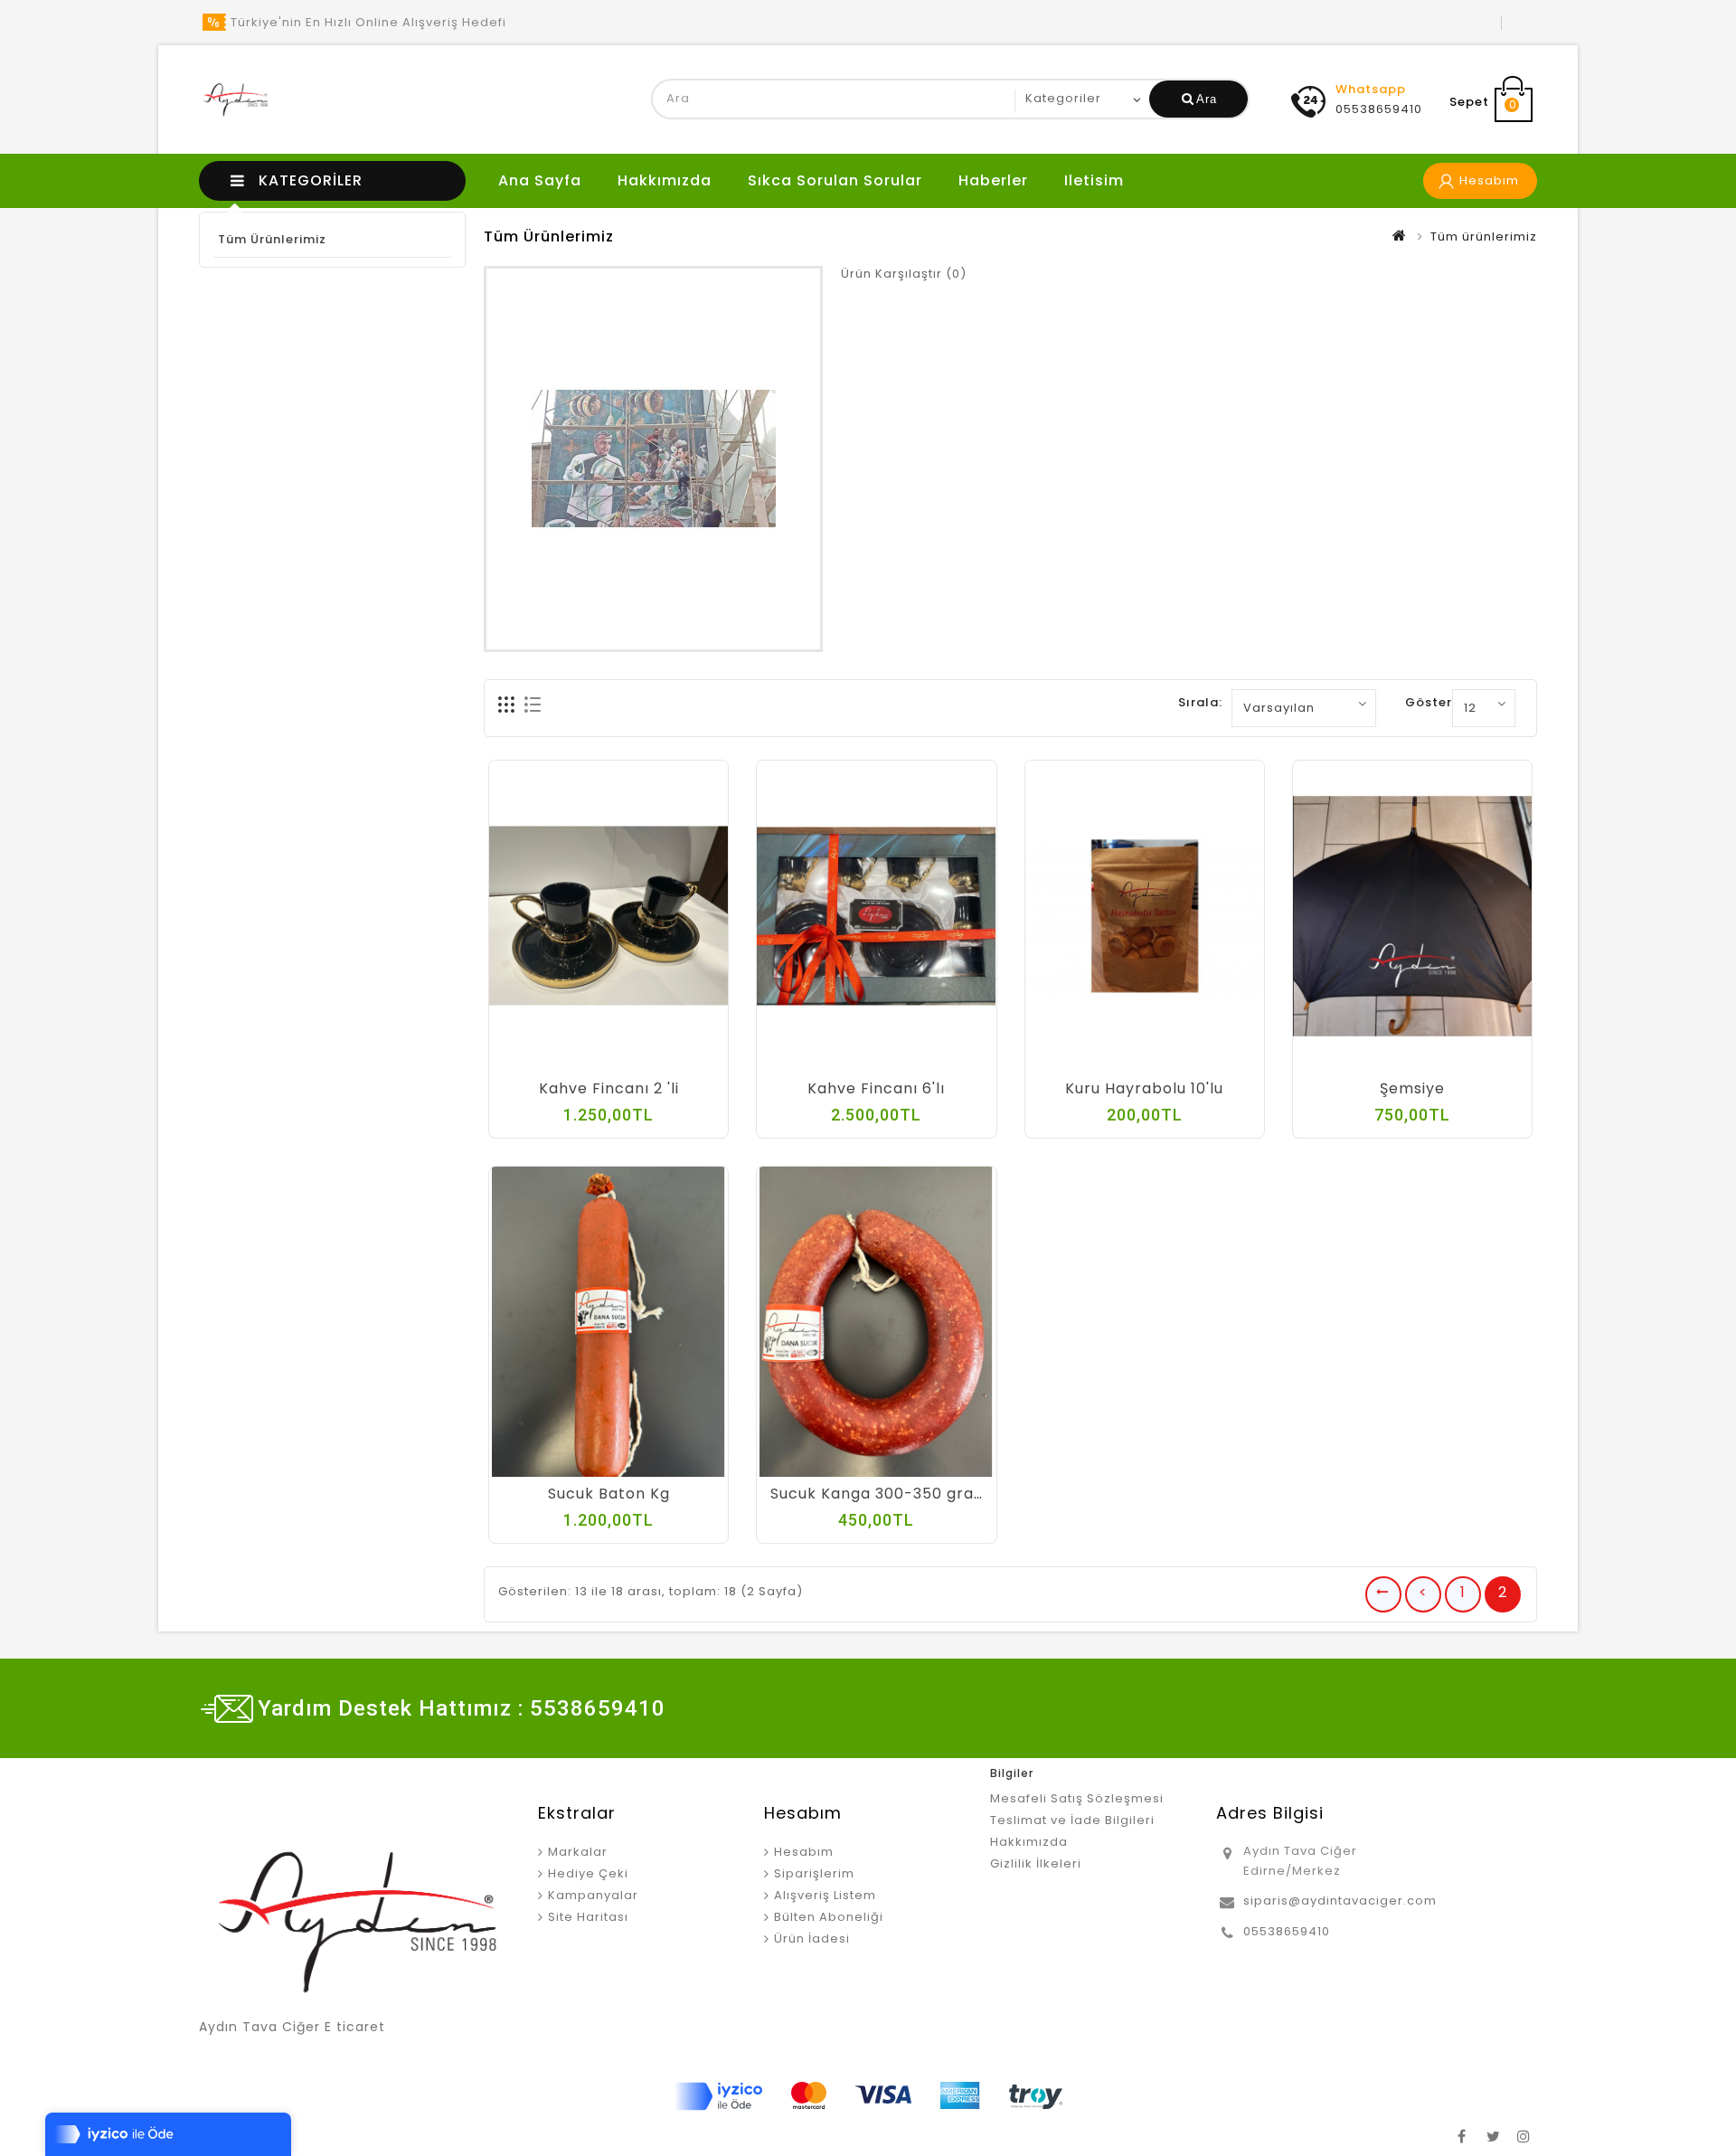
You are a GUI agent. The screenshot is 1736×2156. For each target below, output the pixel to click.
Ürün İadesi (812, 1939)
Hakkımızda (665, 180)
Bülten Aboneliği (829, 1917)
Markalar (578, 1852)
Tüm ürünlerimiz (272, 239)
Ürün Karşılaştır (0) (904, 274)
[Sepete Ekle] (554, 1063)
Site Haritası (588, 1917)
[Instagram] (1524, 2133)
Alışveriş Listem (825, 1895)
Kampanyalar (593, 1895)
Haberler (993, 180)
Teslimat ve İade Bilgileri (1072, 1820)
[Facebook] (1462, 2133)
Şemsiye (1412, 1088)
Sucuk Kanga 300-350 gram (880, 1494)
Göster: (1430, 702)
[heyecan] (1493, 2133)
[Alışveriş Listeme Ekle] (590, 1063)
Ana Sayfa (540, 180)
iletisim (1094, 180)
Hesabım (804, 1852)
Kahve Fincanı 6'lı (876, 1088)
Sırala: (1200, 702)
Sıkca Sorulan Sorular (835, 180)
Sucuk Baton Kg (609, 1494)
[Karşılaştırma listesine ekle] (627, 1063)
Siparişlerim (814, 1873)
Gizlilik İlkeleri (1036, 1863)
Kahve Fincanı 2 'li (609, 1088)
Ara (1207, 99)
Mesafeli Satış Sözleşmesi (1077, 1798)
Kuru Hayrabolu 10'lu (1144, 1088)
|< (1383, 1594)
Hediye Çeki (588, 1873)
